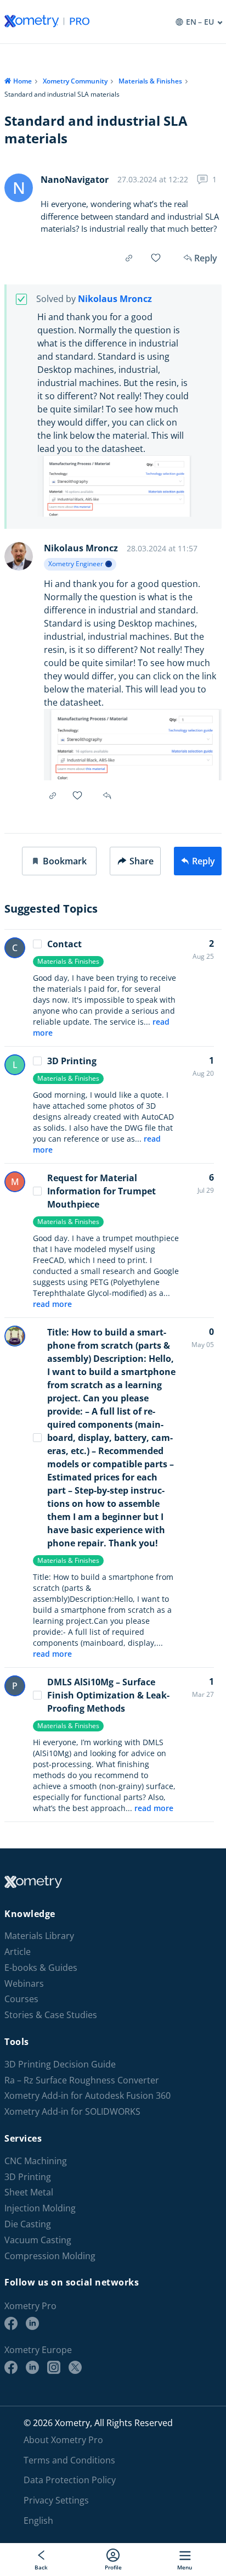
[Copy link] (129, 258)
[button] (59, 861)
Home (22, 81)
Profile (113, 2567)
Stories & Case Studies (51, 2015)
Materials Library (39, 1936)
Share (142, 861)
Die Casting (28, 2224)
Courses (21, 1999)
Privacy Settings (56, 2500)
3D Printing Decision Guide (60, 2064)
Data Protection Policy (70, 2480)
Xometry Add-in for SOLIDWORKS (72, 2112)
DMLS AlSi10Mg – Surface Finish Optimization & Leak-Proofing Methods (108, 1695)
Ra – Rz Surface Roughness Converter (82, 2080)
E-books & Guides (41, 1968)
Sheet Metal (29, 2192)
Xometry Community (75, 81)
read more (52, 1304)
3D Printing (72, 1061)
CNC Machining (36, 2161)
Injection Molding (40, 2208)
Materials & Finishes (150, 81)
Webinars (24, 1984)
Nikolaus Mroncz (115, 299)
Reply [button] (108, 796)
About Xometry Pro (63, 2440)
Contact (64, 944)
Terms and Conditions (69, 2460)
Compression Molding (50, 2256)
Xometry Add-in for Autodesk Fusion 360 (87, 2096)
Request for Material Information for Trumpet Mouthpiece (101, 1191)
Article (18, 1952)
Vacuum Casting (38, 2240)
